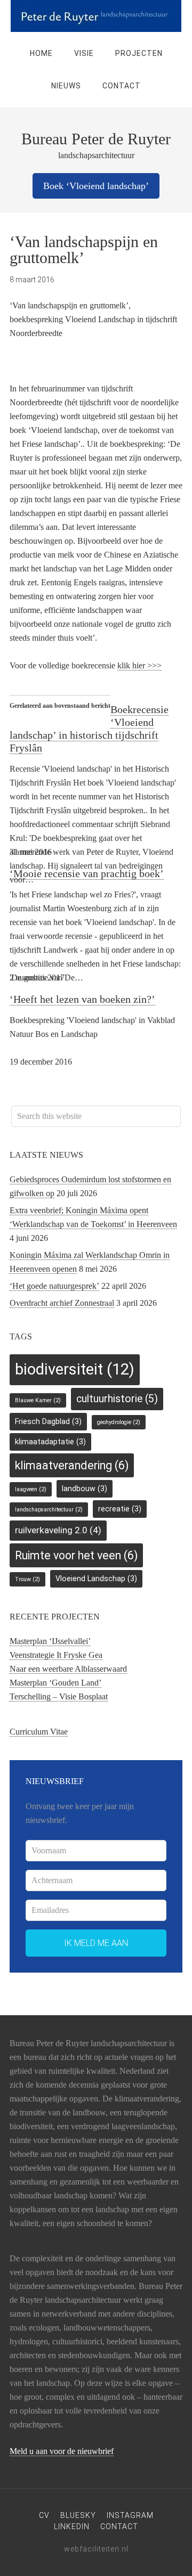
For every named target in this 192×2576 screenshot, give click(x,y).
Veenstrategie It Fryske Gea (56, 1655)
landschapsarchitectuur (49, 1510)
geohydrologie (119, 1422)
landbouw (85, 1489)
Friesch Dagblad (48, 1421)
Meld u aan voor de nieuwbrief (62, 2451)
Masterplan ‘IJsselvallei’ (50, 1641)
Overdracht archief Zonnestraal (62, 1303)
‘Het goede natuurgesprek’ (54, 1286)
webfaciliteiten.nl (96, 2549)
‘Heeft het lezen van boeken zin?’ (82, 999)
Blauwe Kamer (38, 1400)
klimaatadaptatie (50, 1442)
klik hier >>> (139, 665)
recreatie (120, 1509)
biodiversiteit (75, 1369)
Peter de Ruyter (96, 16)
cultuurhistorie (117, 1399)
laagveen (31, 1489)
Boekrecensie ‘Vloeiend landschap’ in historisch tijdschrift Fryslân (89, 729)
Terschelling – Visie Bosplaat (59, 1696)
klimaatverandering (72, 1465)
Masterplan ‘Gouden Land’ (55, 1683)
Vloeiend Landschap (96, 1579)
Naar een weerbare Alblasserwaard (68, 1669)
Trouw (27, 1579)
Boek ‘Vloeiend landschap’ (96, 186)
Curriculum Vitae (39, 1732)
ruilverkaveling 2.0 (58, 1530)
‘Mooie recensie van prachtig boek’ (87, 873)
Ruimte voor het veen (76, 1555)
